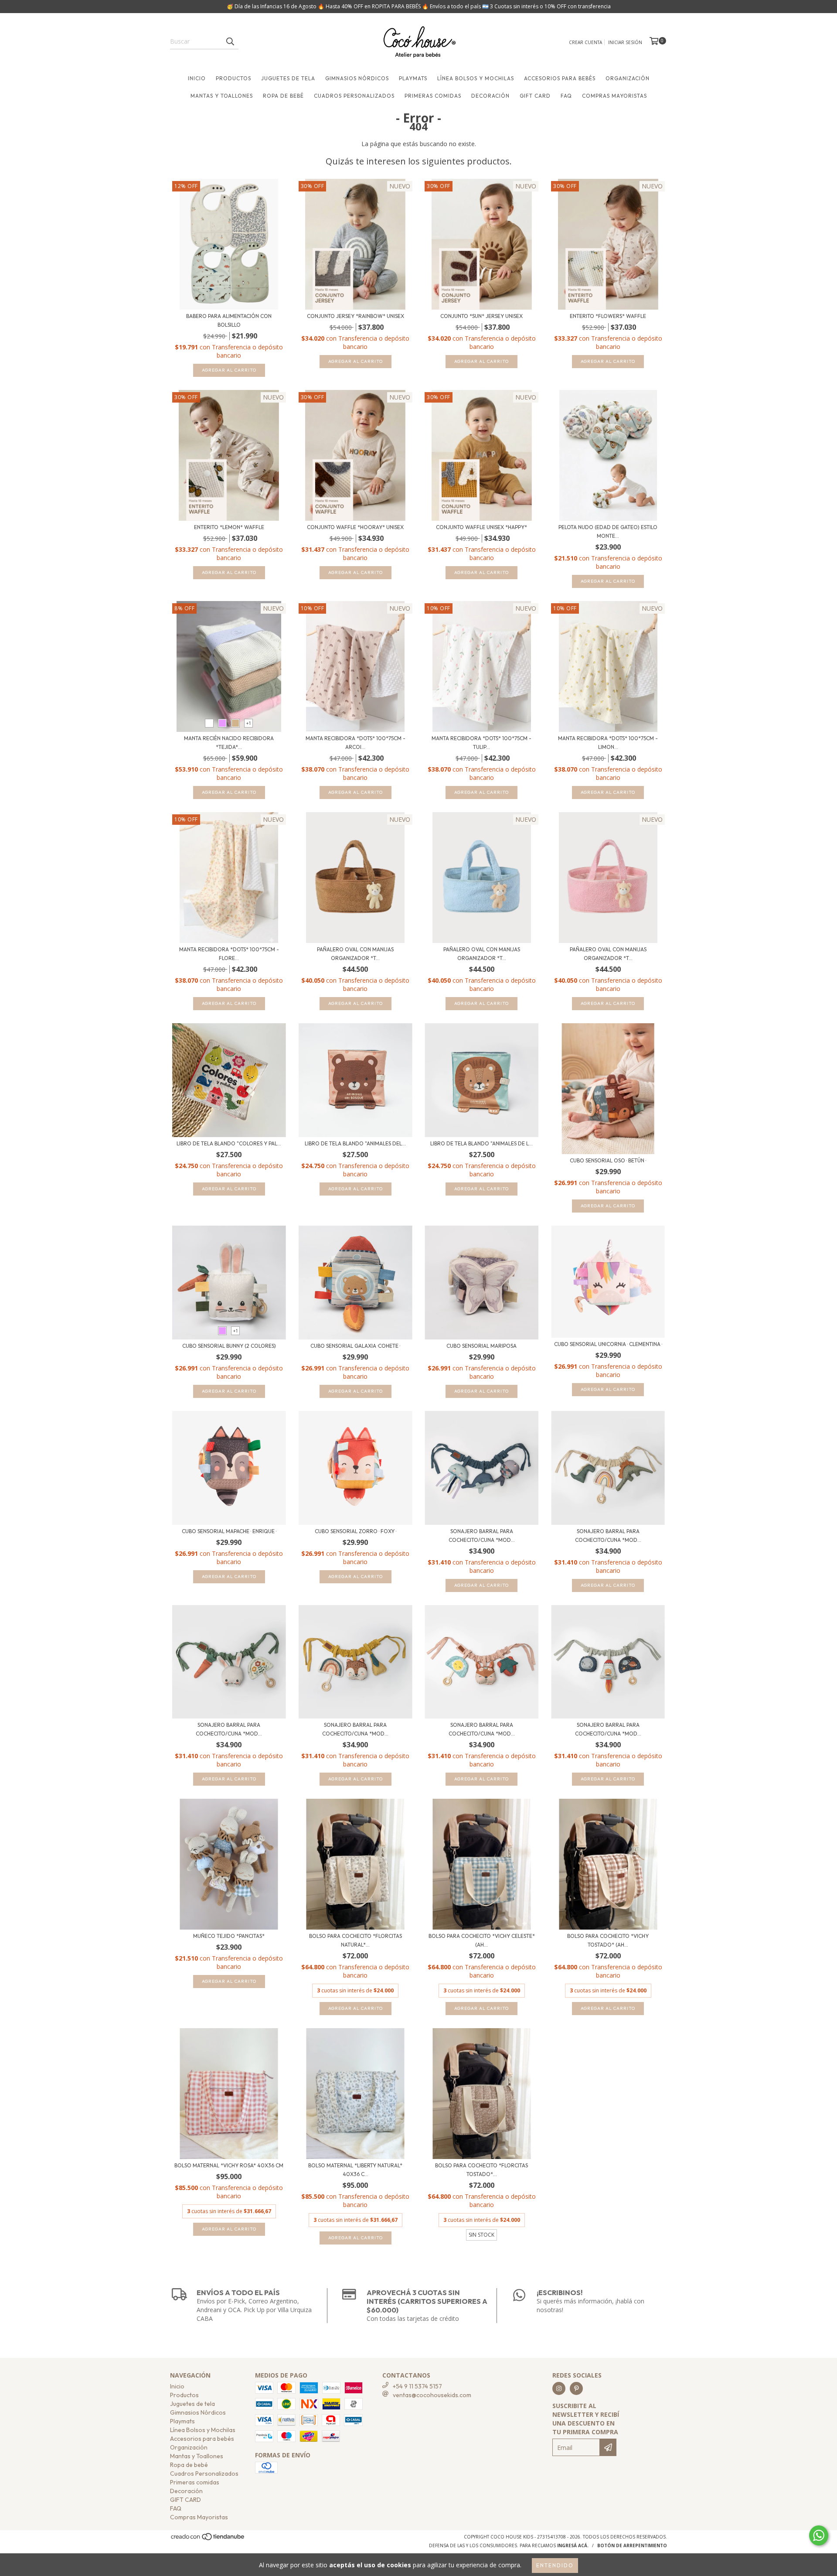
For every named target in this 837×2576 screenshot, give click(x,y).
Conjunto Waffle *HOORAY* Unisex (355, 527)
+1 (249, 723)
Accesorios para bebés (560, 78)
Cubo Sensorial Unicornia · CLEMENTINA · (608, 1344)
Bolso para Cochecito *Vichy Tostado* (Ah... (608, 1940)
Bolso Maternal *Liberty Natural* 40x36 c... (355, 2170)
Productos (233, 78)
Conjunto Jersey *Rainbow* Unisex (356, 316)
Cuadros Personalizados (354, 96)
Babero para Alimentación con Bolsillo (229, 320)
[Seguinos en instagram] (559, 2388)
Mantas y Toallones (222, 96)
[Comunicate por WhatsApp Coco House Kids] (819, 2535)
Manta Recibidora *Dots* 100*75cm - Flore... (229, 954)
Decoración (490, 96)
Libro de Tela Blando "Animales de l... (481, 1143)
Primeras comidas (433, 96)
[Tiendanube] (208, 2539)
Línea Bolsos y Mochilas (476, 78)
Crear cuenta (585, 42)
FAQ (566, 96)
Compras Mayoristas (614, 96)
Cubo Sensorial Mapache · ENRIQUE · (229, 1531)
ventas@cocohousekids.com (432, 2395)
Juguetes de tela (288, 78)
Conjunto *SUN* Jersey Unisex (481, 316)
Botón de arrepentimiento (632, 2545)
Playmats (413, 78)
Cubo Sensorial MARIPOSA (481, 1346)
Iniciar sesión (625, 42)
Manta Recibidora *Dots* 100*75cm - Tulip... (481, 743)
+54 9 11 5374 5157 (417, 2386)
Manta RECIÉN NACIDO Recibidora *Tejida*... (229, 743)
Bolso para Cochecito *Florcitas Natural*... (356, 1940)
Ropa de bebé (283, 96)
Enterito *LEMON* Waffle (229, 527)
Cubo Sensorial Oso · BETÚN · (608, 1160)
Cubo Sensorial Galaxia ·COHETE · (355, 1346)
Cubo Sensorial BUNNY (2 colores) (229, 1346)
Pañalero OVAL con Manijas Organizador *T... (355, 954)
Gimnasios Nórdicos (357, 78)
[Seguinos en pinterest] (576, 2388)
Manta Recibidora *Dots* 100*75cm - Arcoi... (356, 743)
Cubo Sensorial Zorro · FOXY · (356, 1531)
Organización (628, 78)
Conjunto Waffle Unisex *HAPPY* (481, 527)
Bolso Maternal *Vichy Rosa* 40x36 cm (229, 2165)
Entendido (555, 2565)
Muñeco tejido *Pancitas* (229, 1936)
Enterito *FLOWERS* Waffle (608, 316)
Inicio (197, 78)
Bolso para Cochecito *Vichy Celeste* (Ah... (482, 1940)
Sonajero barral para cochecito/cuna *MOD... (482, 1536)
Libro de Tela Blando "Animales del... (355, 1143)
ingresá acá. (573, 2545)
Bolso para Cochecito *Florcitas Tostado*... (481, 2170)
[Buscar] (230, 41)
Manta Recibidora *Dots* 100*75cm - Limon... (608, 743)
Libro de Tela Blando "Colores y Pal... (229, 1143)
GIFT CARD (535, 96)
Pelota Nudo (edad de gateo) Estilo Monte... (608, 531)
